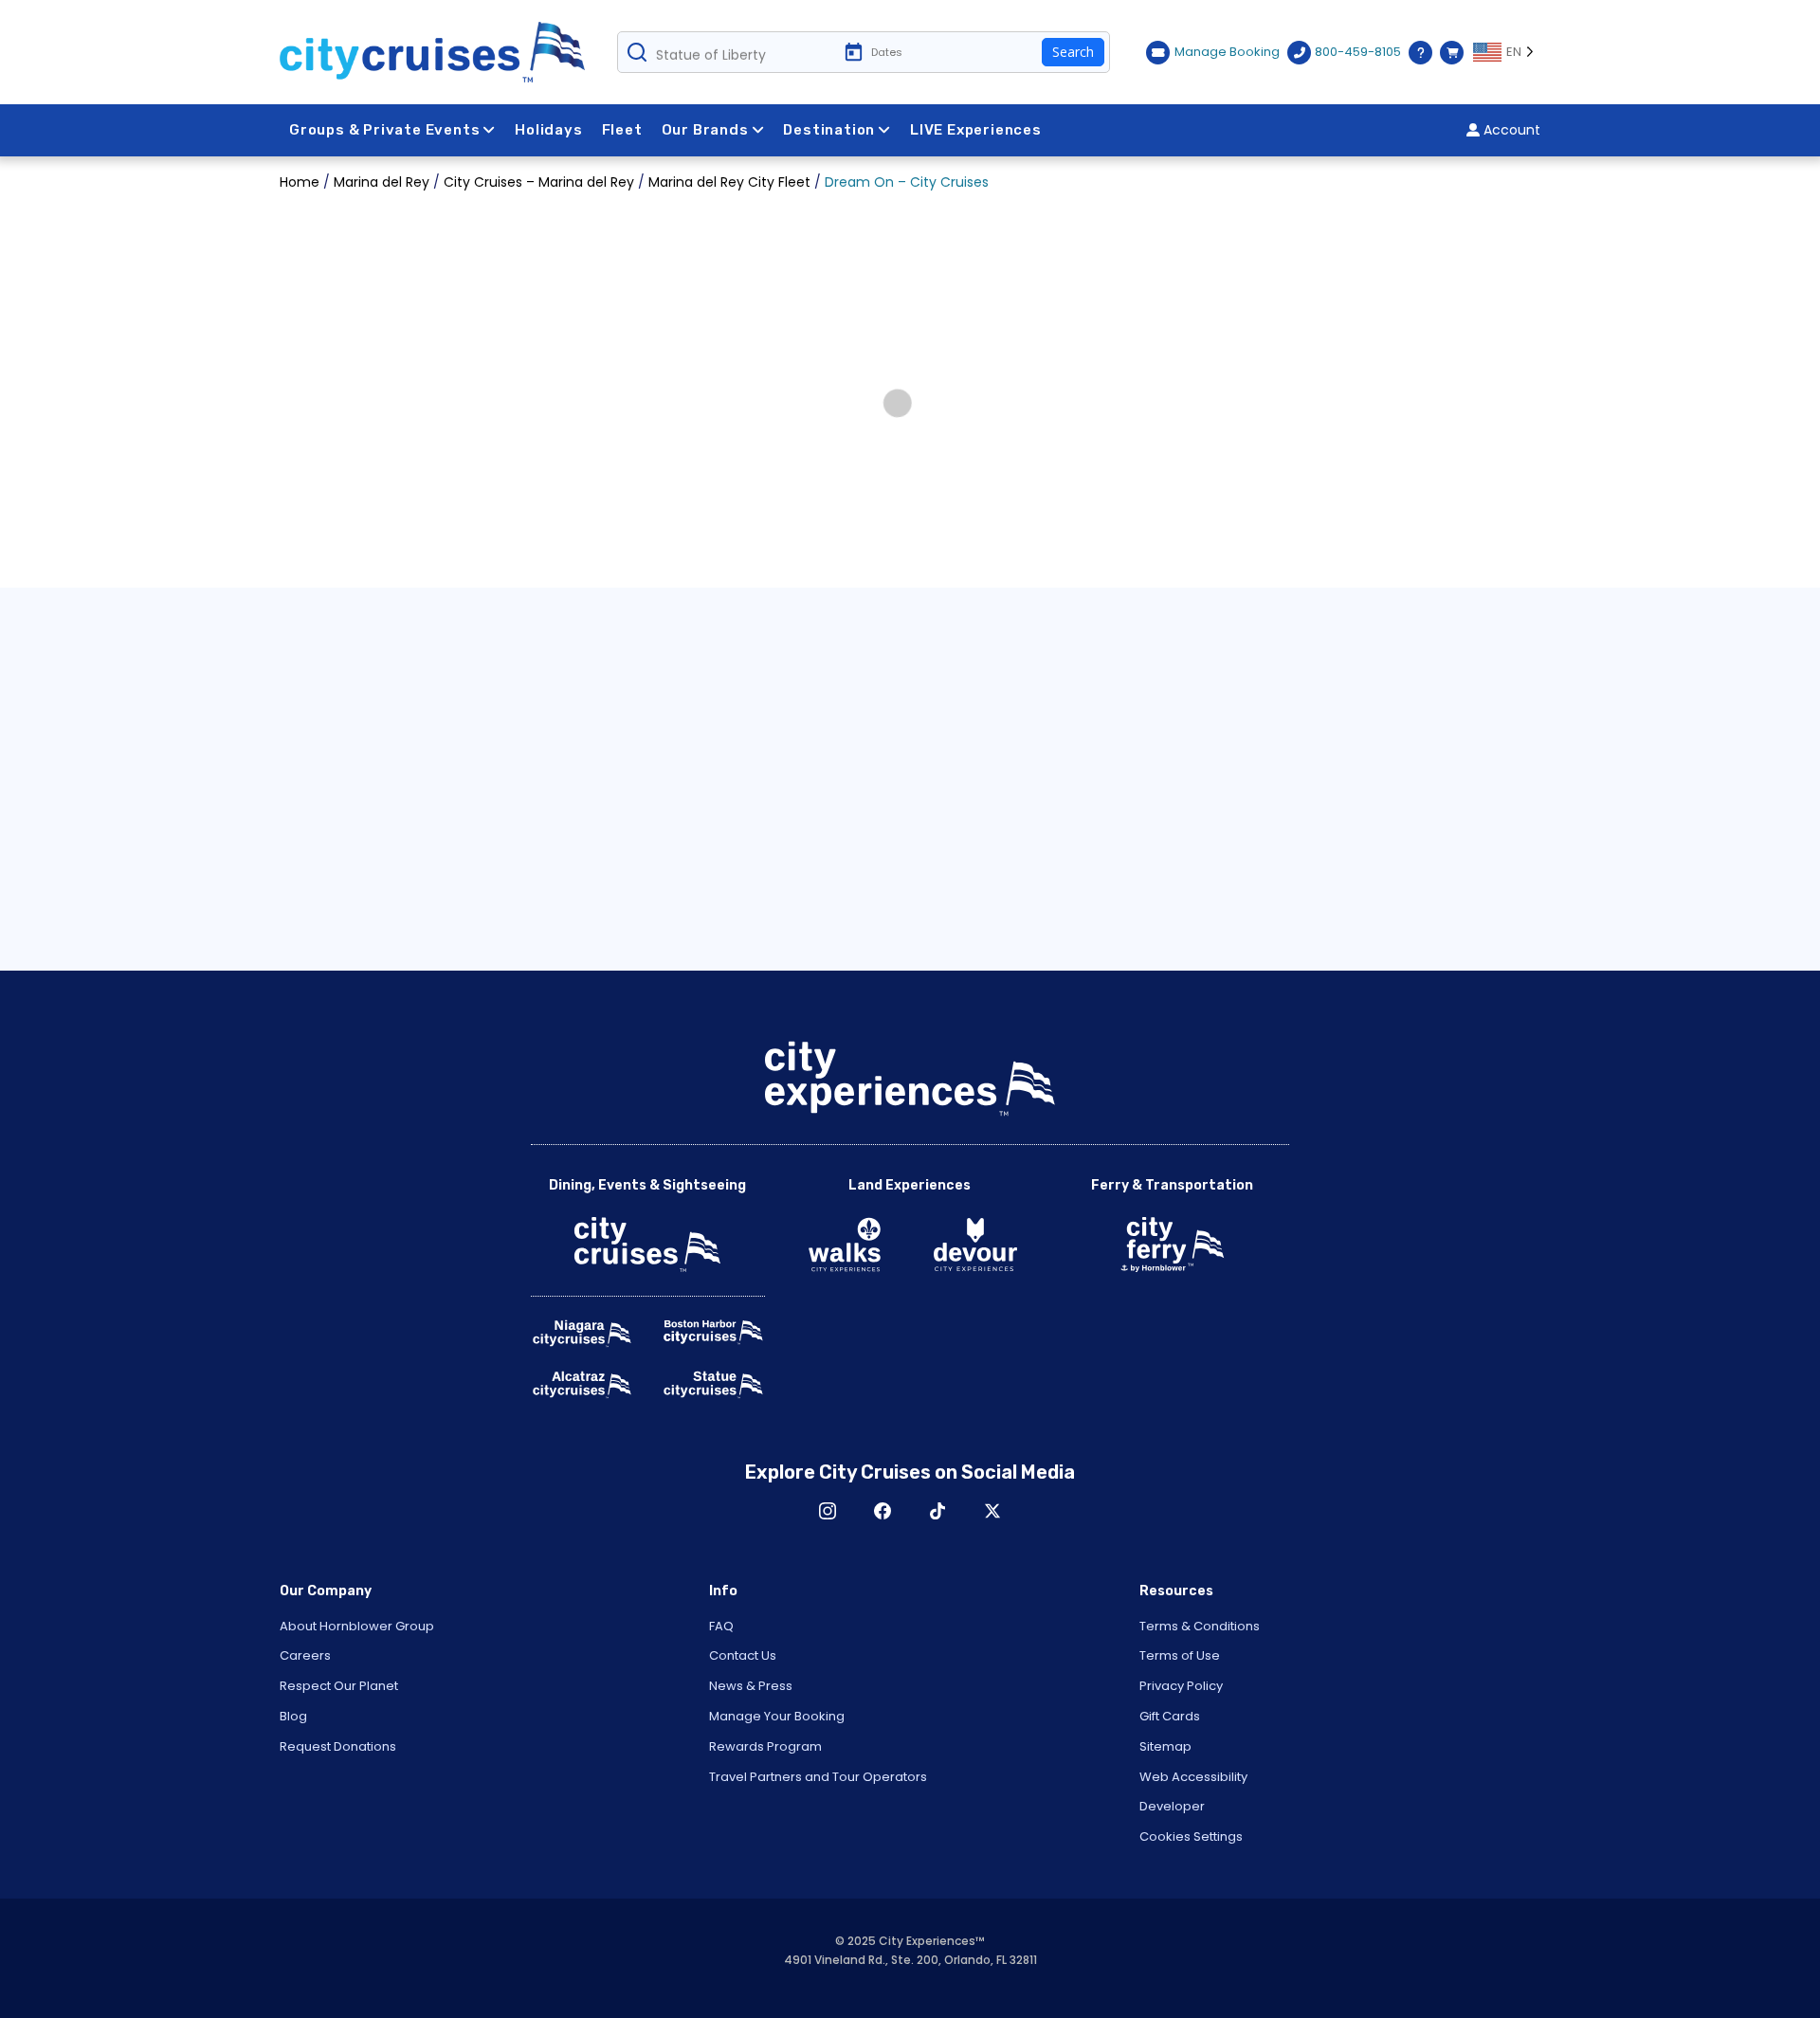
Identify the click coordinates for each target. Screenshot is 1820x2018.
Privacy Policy (1181, 1686)
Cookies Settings (1191, 1836)
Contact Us (743, 1655)
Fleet (622, 130)
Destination (829, 130)
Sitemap (1165, 1746)
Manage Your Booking (777, 1716)
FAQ (721, 1626)
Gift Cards (1170, 1716)
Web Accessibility (1193, 1777)
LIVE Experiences (976, 130)
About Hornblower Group (357, 1626)
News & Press (751, 1686)
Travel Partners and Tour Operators (818, 1777)
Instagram (828, 1511)
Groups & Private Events (384, 130)
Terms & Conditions (1200, 1626)
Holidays (548, 130)
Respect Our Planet (339, 1686)
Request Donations (338, 1746)
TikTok (937, 1511)
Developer (1172, 1806)
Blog (293, 1716)
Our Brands (705, 130)
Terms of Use (1180, 1655)
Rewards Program (765, 1746)
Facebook (883, 1511)
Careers (305, 1655)
